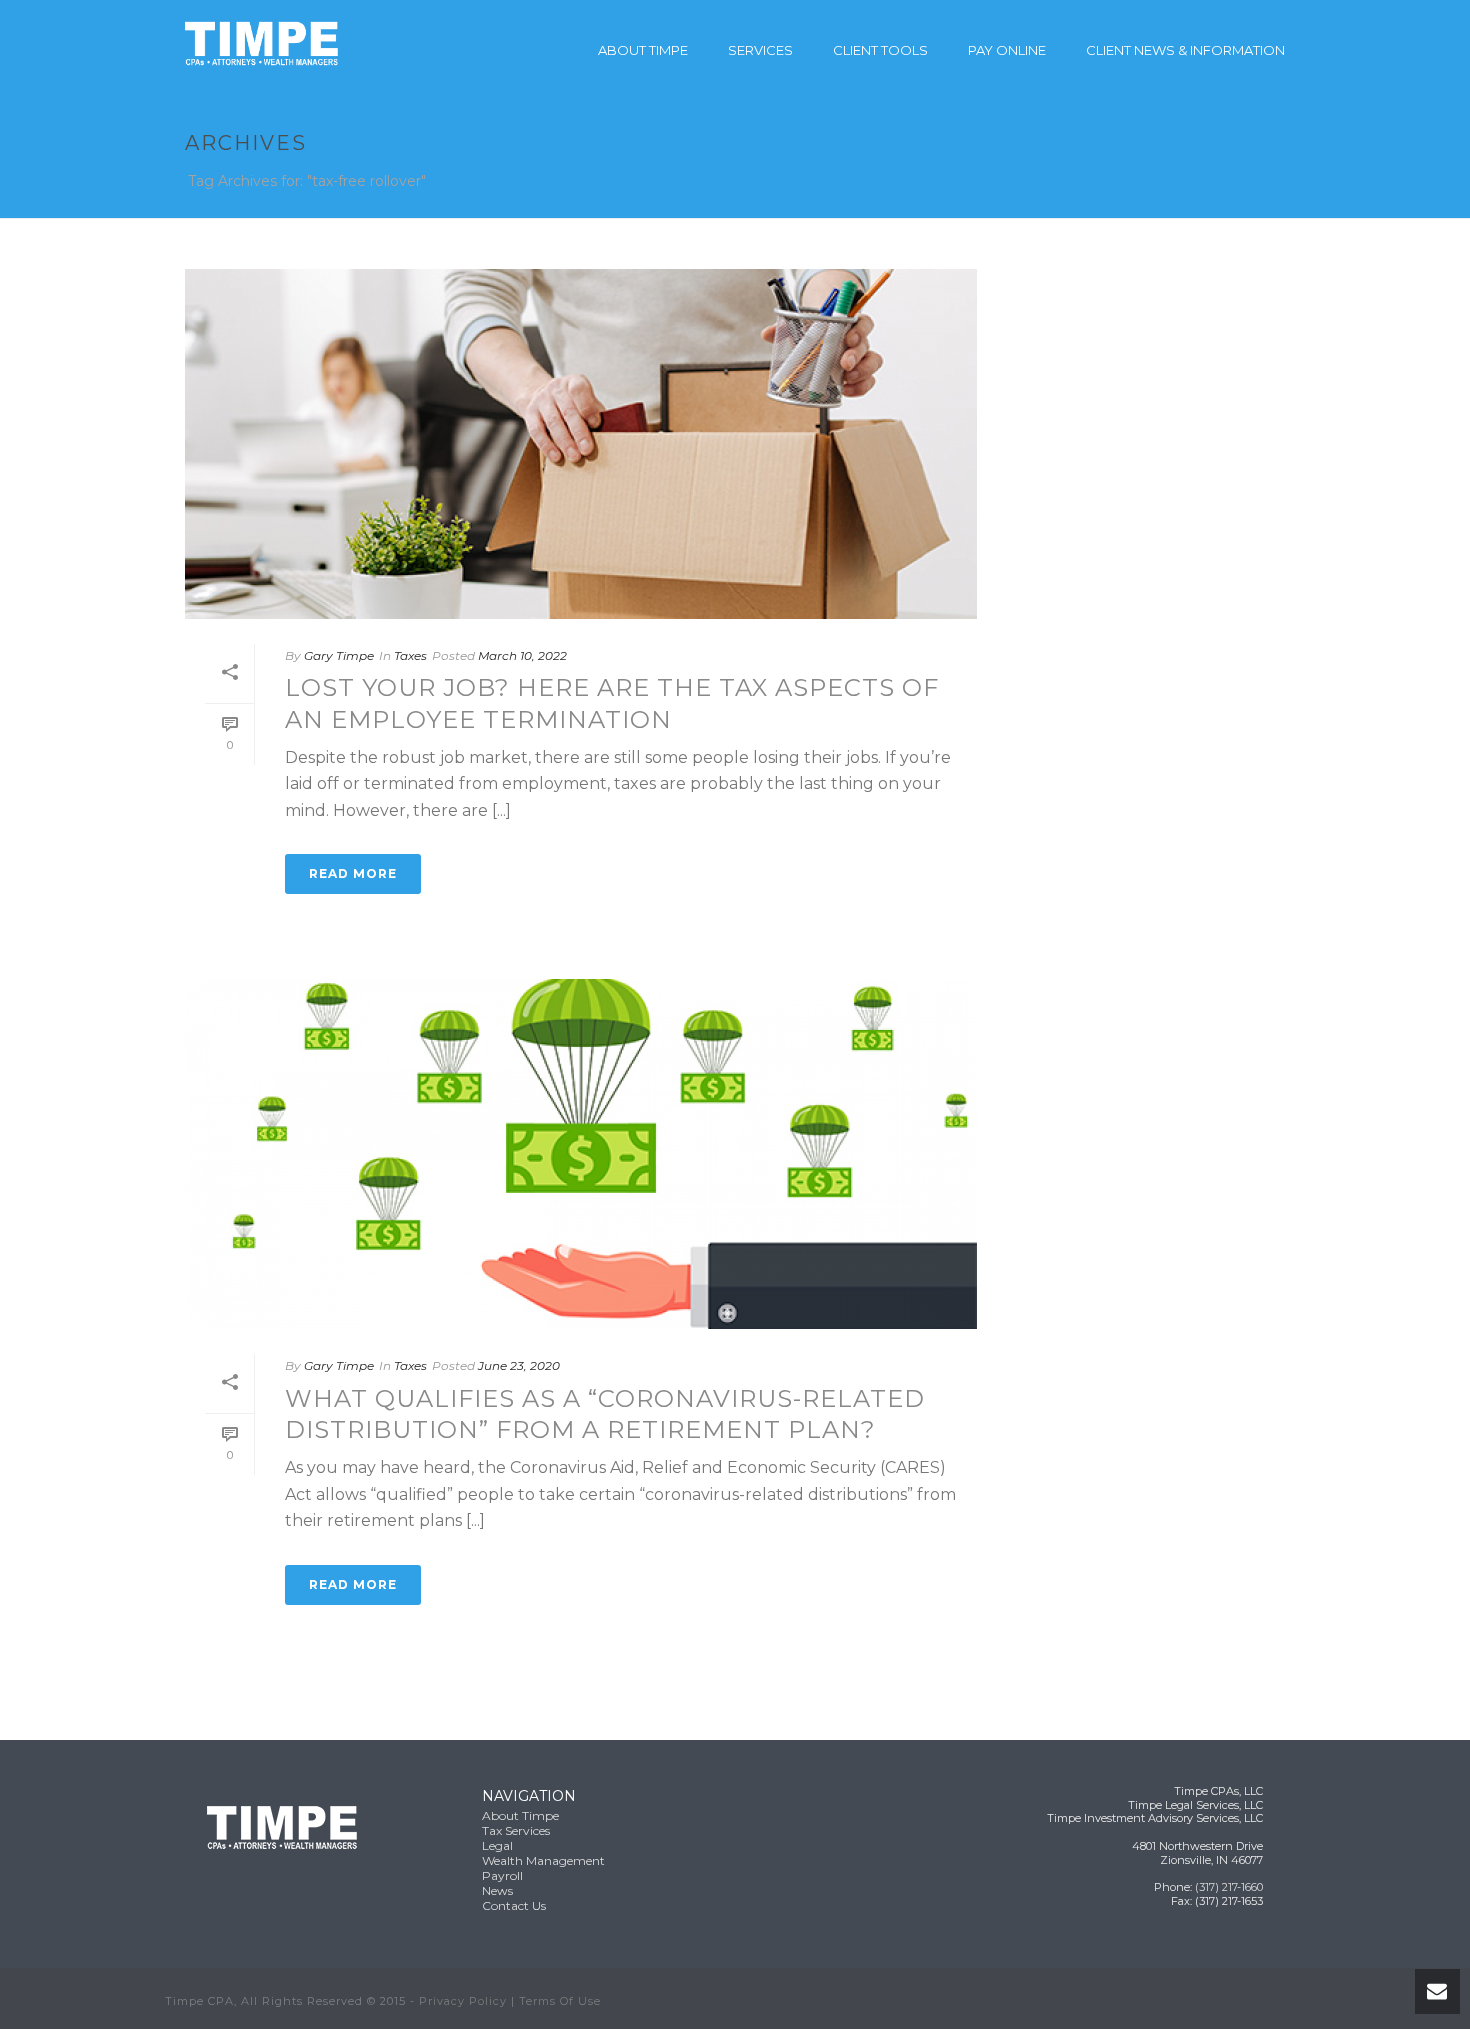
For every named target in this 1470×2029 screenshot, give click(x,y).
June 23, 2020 (519, 1365)
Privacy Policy (463, 2001)
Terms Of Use (560, 2001)
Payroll (502, 1875)
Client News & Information (1185, 50)
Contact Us (514, 1905)
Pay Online (1007, 50)
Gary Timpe (339, 655)
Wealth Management (543, 1860)
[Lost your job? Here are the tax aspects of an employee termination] (581, 444)
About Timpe (643, 50)
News (497, 1890)
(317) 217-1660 (1229, 1887)
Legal (497, 1845)
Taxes (410, 655)
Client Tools (880, 50)
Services (760, 50)
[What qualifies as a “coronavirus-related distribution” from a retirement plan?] (581, 1154)
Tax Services (516, 1830)
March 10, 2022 (522, 655)
